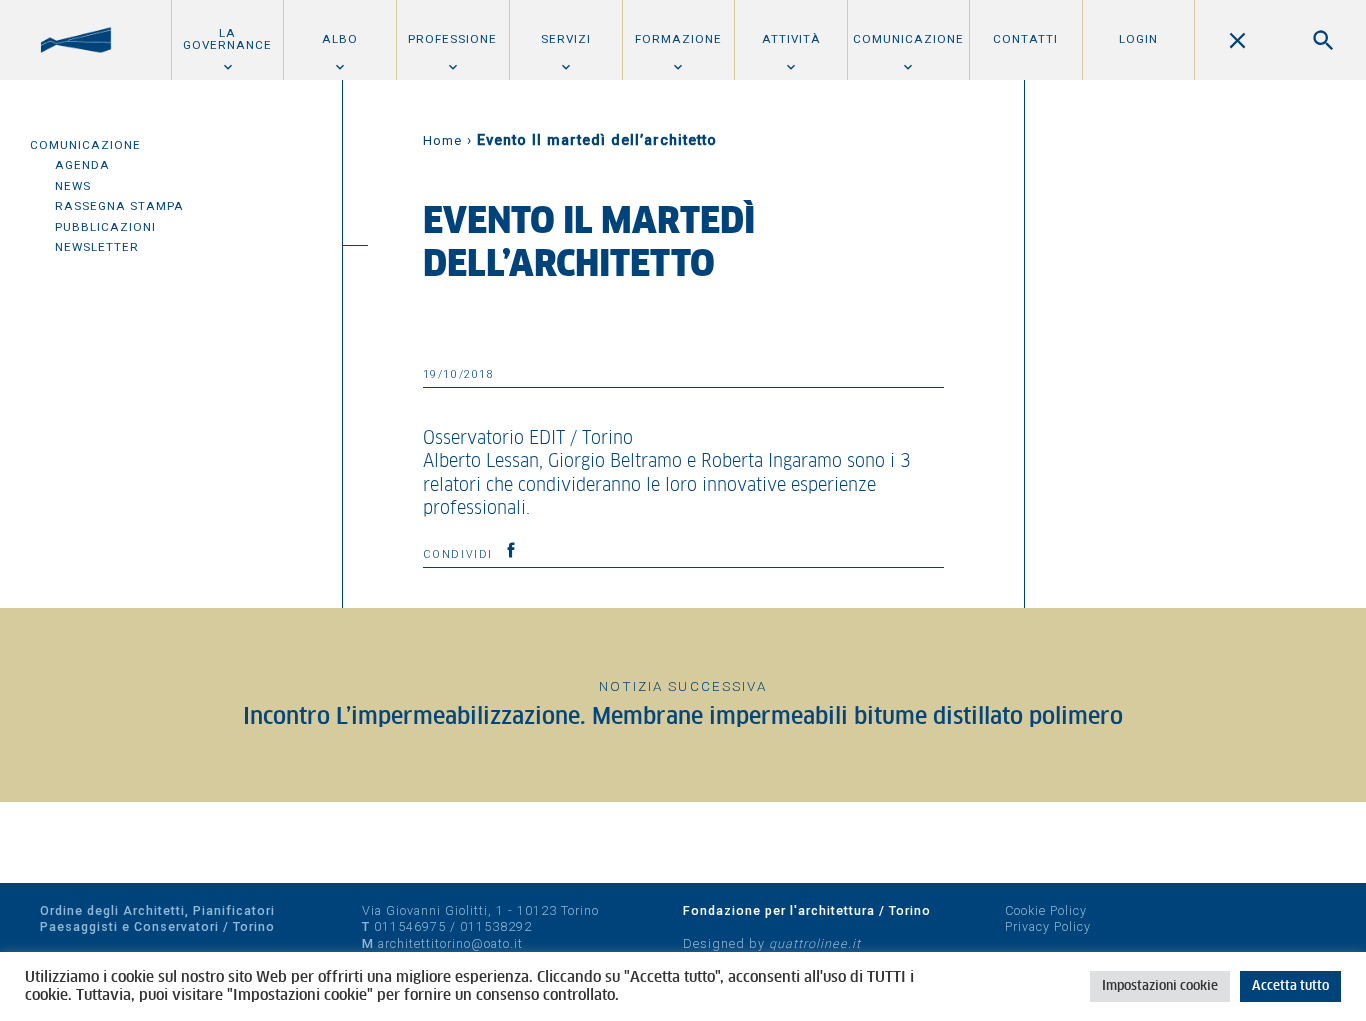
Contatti (1025, 39)
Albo (340, 39)
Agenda (82, 165)
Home (442, 140)
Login (1138, 39)
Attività (791, 39)
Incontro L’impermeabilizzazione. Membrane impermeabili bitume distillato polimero (683, 717)
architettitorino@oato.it (450, 943)
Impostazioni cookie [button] (1160, 986)
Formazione (678, 39)
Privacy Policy (1048, 926)
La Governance (227, 39)
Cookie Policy (1046, 910)
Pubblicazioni (105, 227)
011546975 (410, 926)
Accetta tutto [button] (1290, 986)
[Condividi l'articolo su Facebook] (511, 550)
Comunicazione (908, 39)
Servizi (566, 39)
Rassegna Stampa (119, 206)
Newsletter (97, 247)
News (73, 186)
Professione (452, 39)
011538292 (496, 926)
